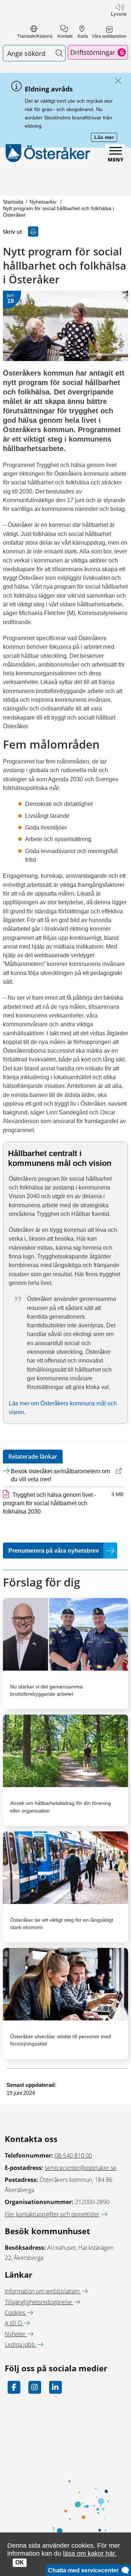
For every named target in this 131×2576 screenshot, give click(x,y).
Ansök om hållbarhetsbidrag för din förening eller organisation (61, 1807)
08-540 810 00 (73, 2155)
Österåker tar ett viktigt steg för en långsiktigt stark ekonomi (62, 1924)
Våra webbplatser (109, 36)
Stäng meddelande (116, 81)
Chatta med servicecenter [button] (85, 2570)
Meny (116, 159)
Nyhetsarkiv (44, 202)
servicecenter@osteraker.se (81, 2168)
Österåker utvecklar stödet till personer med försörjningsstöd (61, 2040)
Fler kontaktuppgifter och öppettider (52, 2214)
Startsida (13, 202)
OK (20, 2562)
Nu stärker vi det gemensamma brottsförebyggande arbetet (46, 1690)
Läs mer (106, 138)
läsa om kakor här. (90, 2553)
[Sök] (59, 53)
